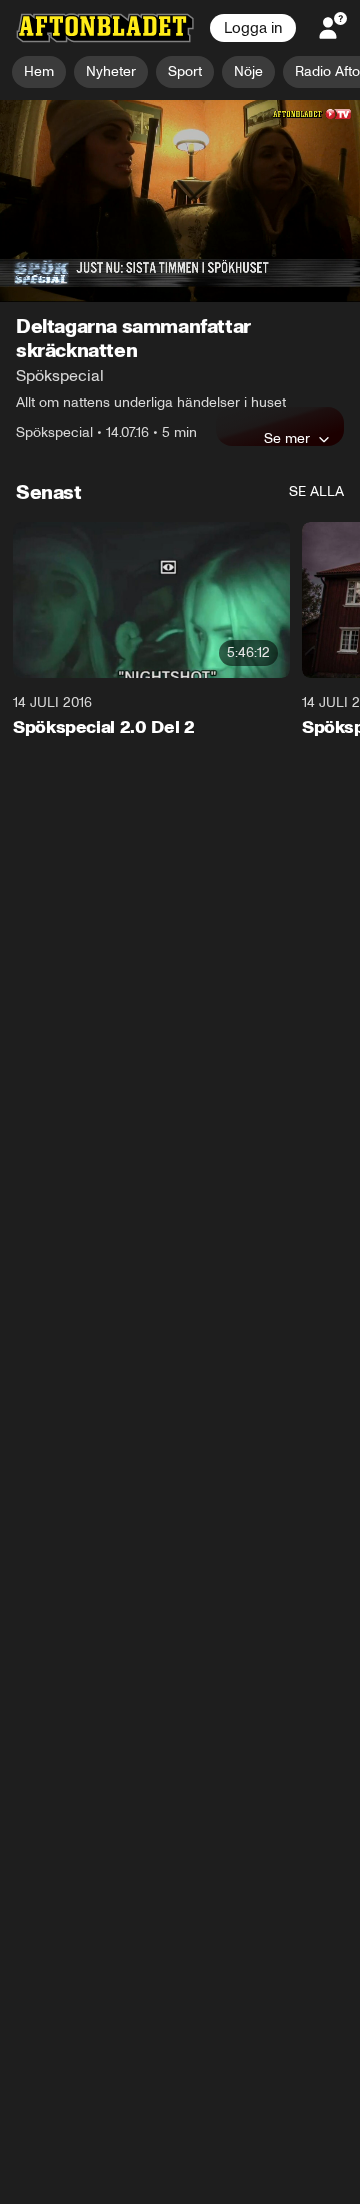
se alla (316, 492)
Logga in (253, 28)
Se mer (287, 439)
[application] (180, 201)
